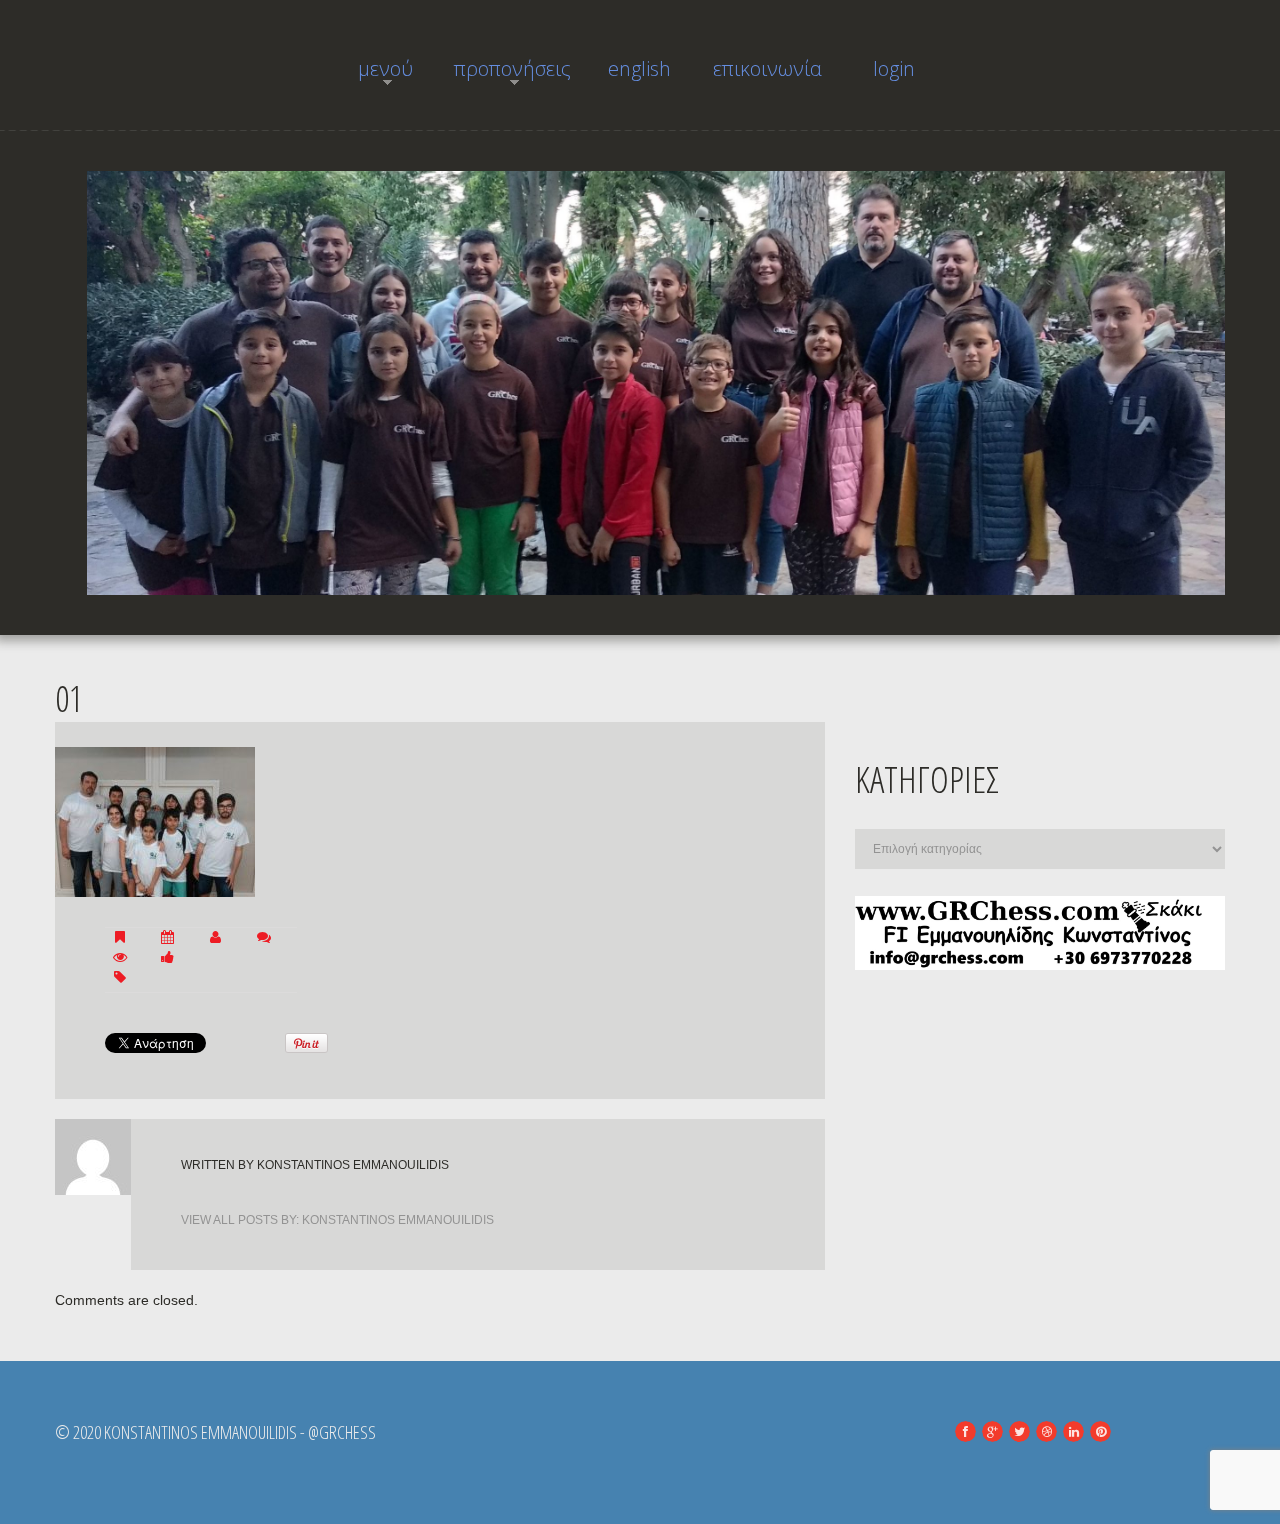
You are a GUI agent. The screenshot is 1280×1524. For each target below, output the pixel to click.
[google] (992, 1431)
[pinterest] (1100, 1431)
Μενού (370, 74)
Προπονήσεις (512, 74)
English (639, 68)
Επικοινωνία (767, 68)
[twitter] (1019, 1431)
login (894, 68)
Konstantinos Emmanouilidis (353, 1165)
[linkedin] (1073, 1431)
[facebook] (965, 1431)
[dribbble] (1046, 1431)
